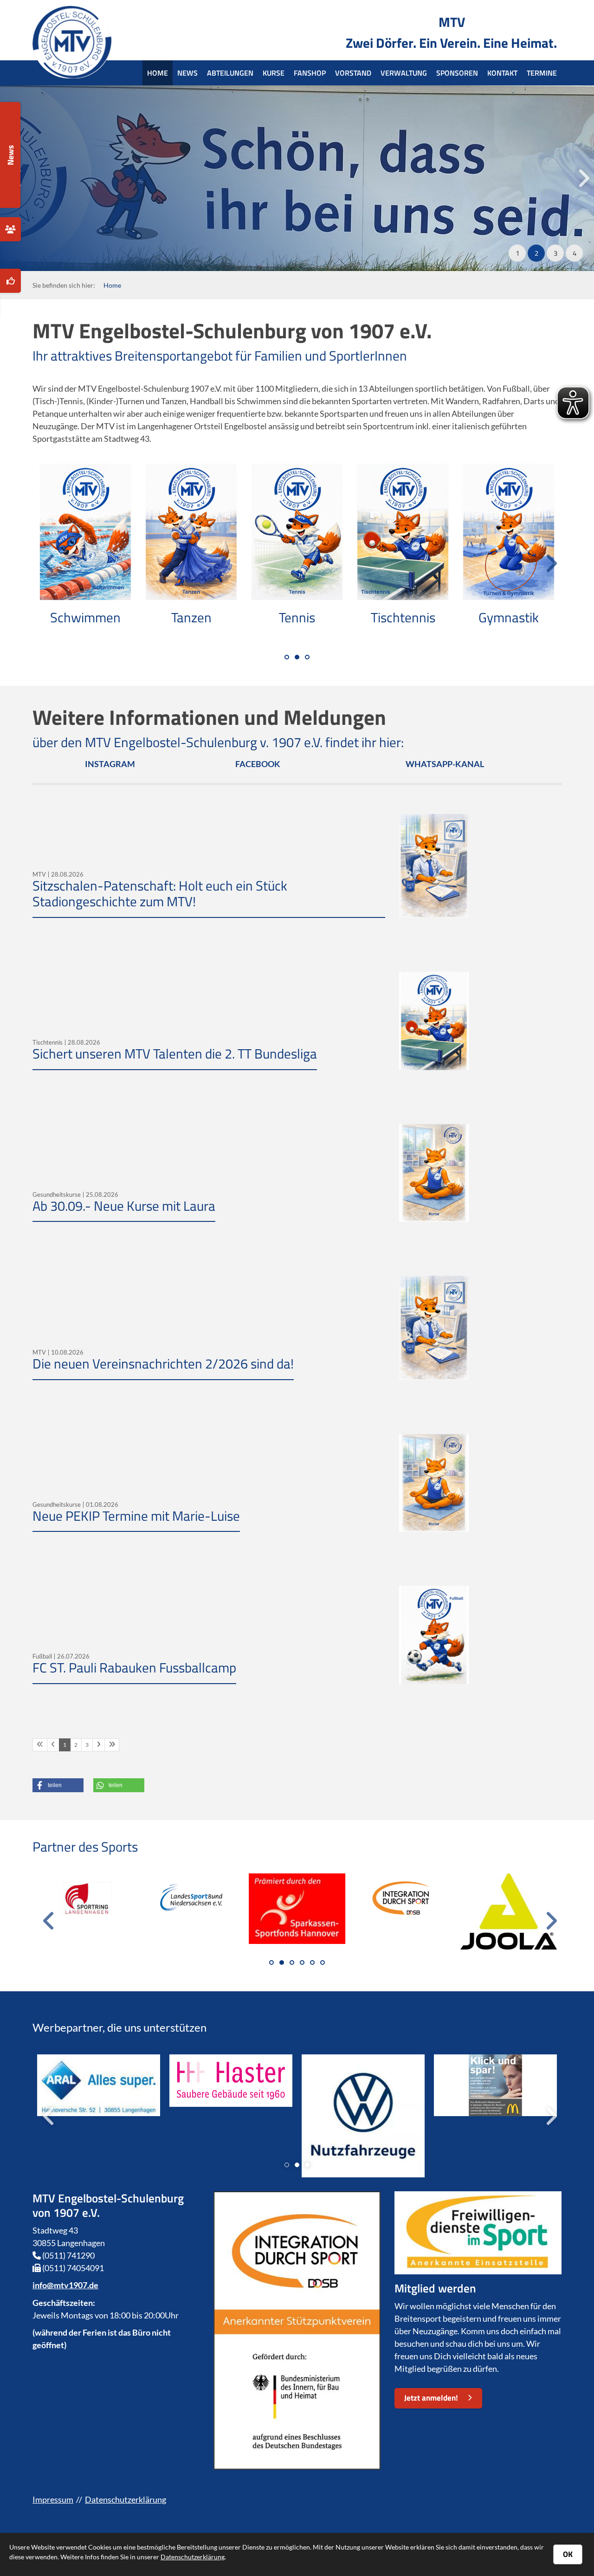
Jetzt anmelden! (431, 2398)
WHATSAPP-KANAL (445, 764)
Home (158, 73)
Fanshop (310, 73)
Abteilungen (230, 73)
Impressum (53, 2499)
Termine (542, 73)
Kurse (274, 73)
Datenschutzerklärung (126, 2499)
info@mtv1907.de (65, 2285)
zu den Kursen (66, 213)
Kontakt (502, 73)
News (187, 73)
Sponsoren (457, 73)
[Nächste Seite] (99, 1745)
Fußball (510, 617)
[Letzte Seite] (112, 1745)
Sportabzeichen (298, 617)
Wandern (192, 617)
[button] (517, 253)
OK (568, 2554)
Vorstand (353, 73)
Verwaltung (404, 73)
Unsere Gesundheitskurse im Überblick (230, 146)
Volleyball (86, 617)
